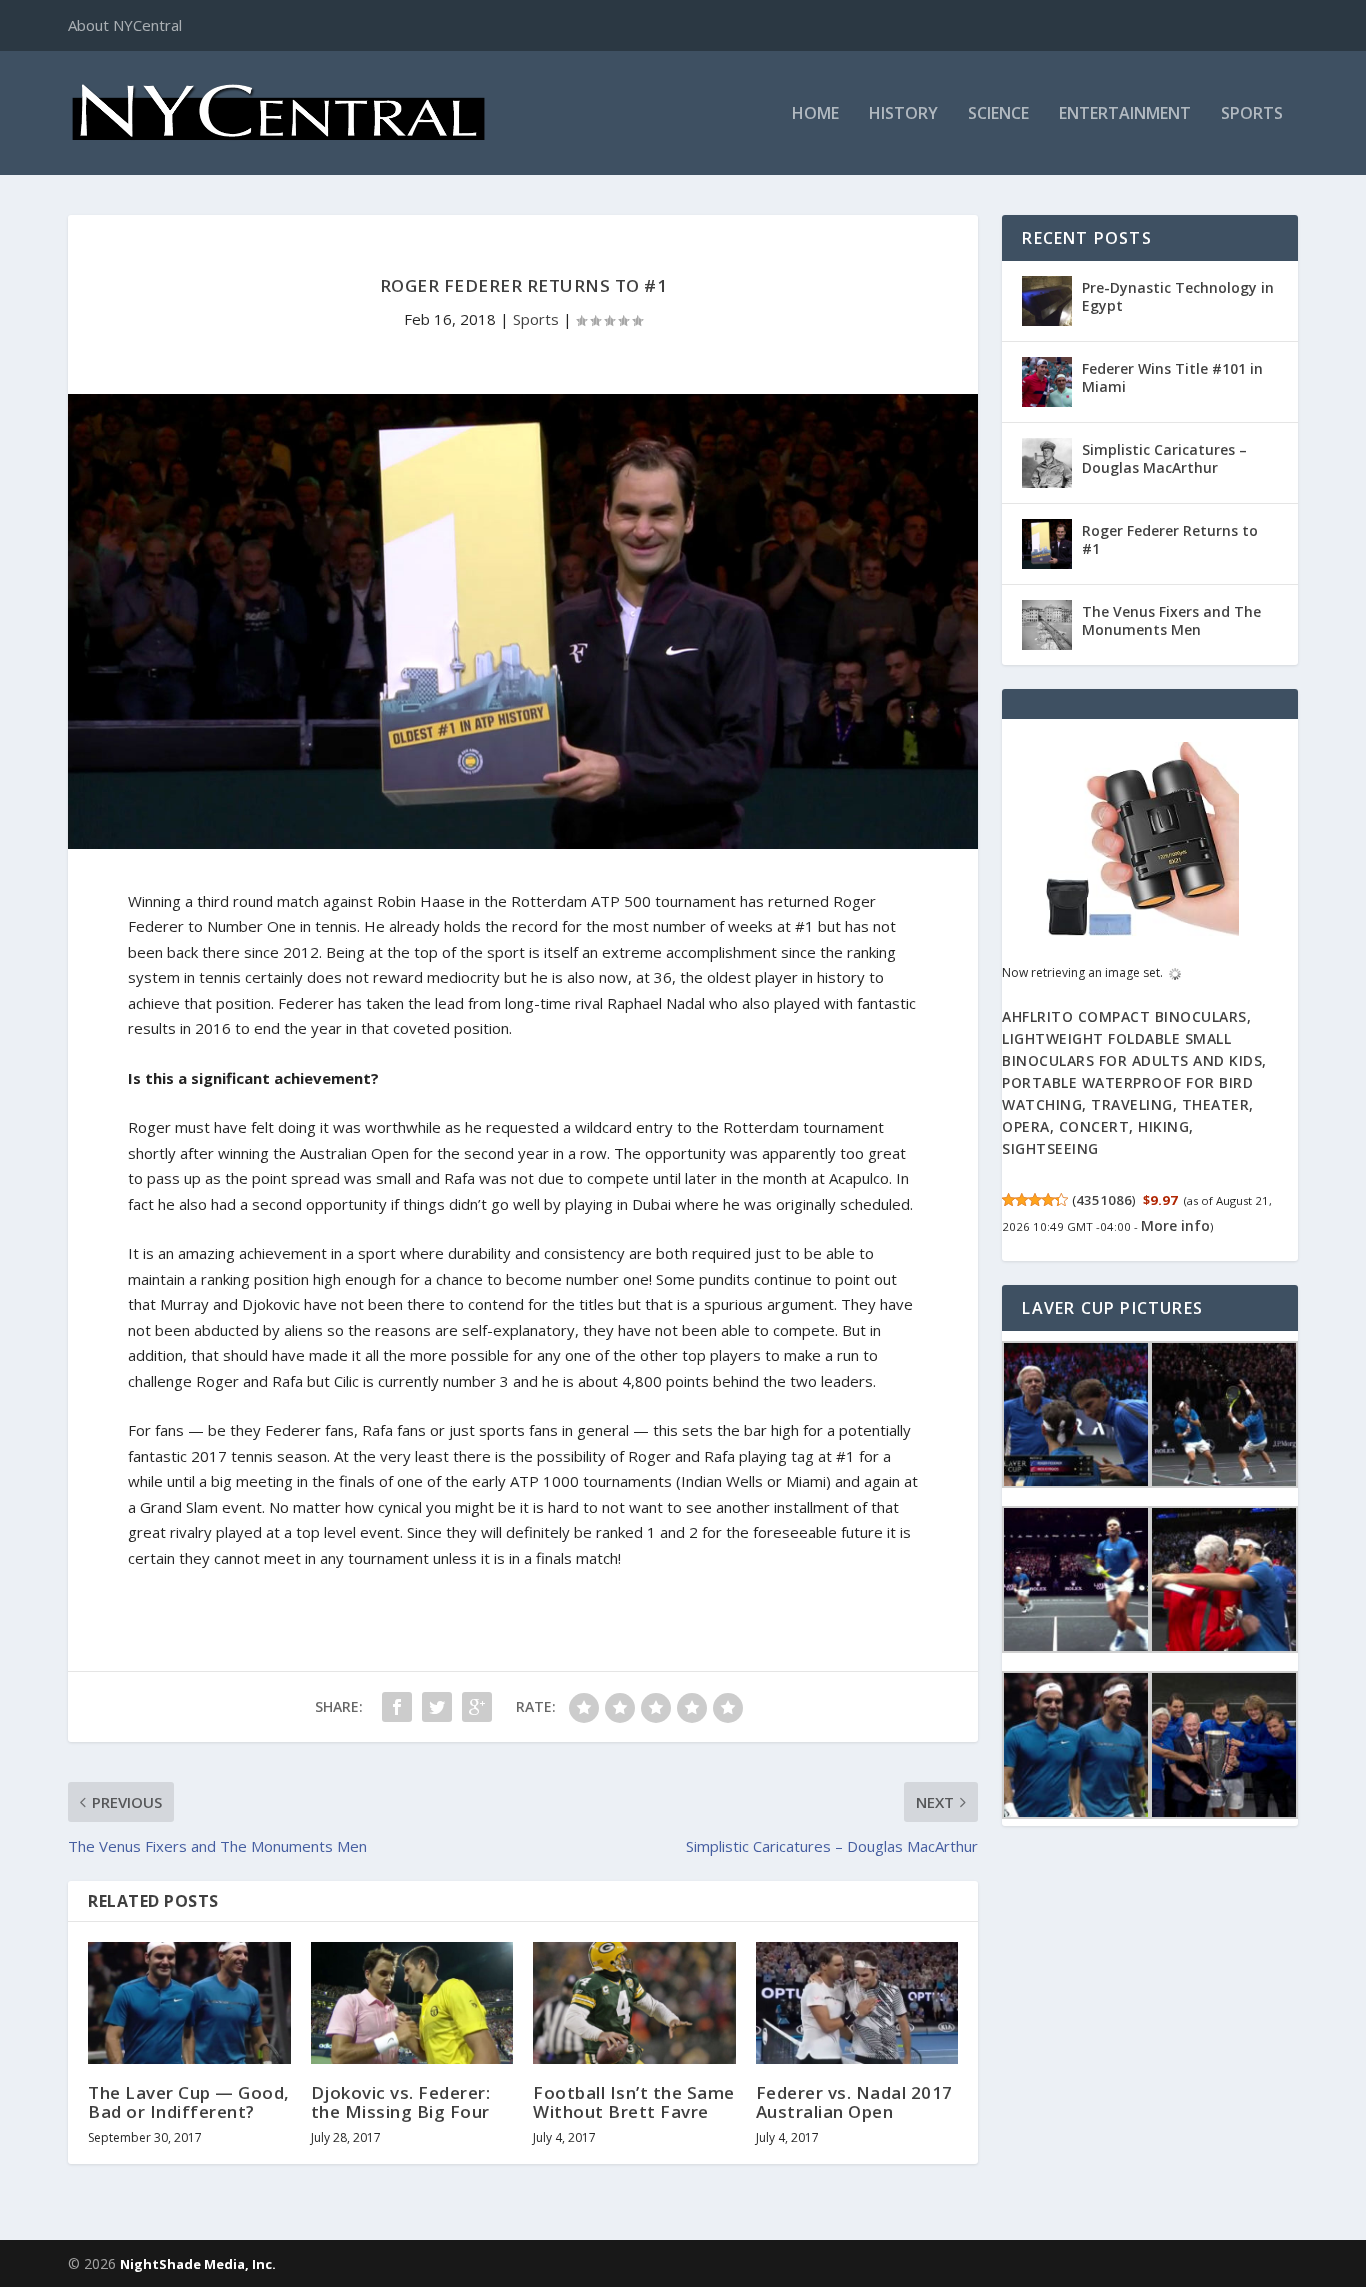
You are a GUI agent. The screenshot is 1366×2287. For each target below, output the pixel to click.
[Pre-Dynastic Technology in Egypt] (1047, 301)
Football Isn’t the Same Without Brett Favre (634, 2102)
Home (815, 114)
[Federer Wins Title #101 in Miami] (1047, 382)
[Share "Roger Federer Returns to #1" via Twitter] (437, 1707)
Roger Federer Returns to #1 (1170, 539)
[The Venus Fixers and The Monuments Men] (1047, 625)
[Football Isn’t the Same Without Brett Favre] (634, 2003)
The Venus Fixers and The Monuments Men (1171, 620)
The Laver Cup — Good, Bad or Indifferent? (189, 2102)
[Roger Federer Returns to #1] (1047, 544)
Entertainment (1125, 114)
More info (1175, 1225)
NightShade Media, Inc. (198, 2264)
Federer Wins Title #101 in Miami (1172, 377)
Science (998, 114)
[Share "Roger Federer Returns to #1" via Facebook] (397, 1707)
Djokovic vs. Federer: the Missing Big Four (401, 2102)
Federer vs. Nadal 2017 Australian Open (854, 2102)
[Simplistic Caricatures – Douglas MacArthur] (1047, 463)
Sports (1252, 114)
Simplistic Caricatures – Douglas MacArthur (1164, 458)
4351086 (1104, 1200)
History (903, 114)
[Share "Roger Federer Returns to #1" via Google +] (477, 1707)
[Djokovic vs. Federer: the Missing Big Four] (412, 2003)
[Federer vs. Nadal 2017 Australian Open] (857, 2003)
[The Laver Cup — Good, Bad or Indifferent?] (189, 2003)
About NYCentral (125, 25)
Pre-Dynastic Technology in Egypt (1178, 296)
